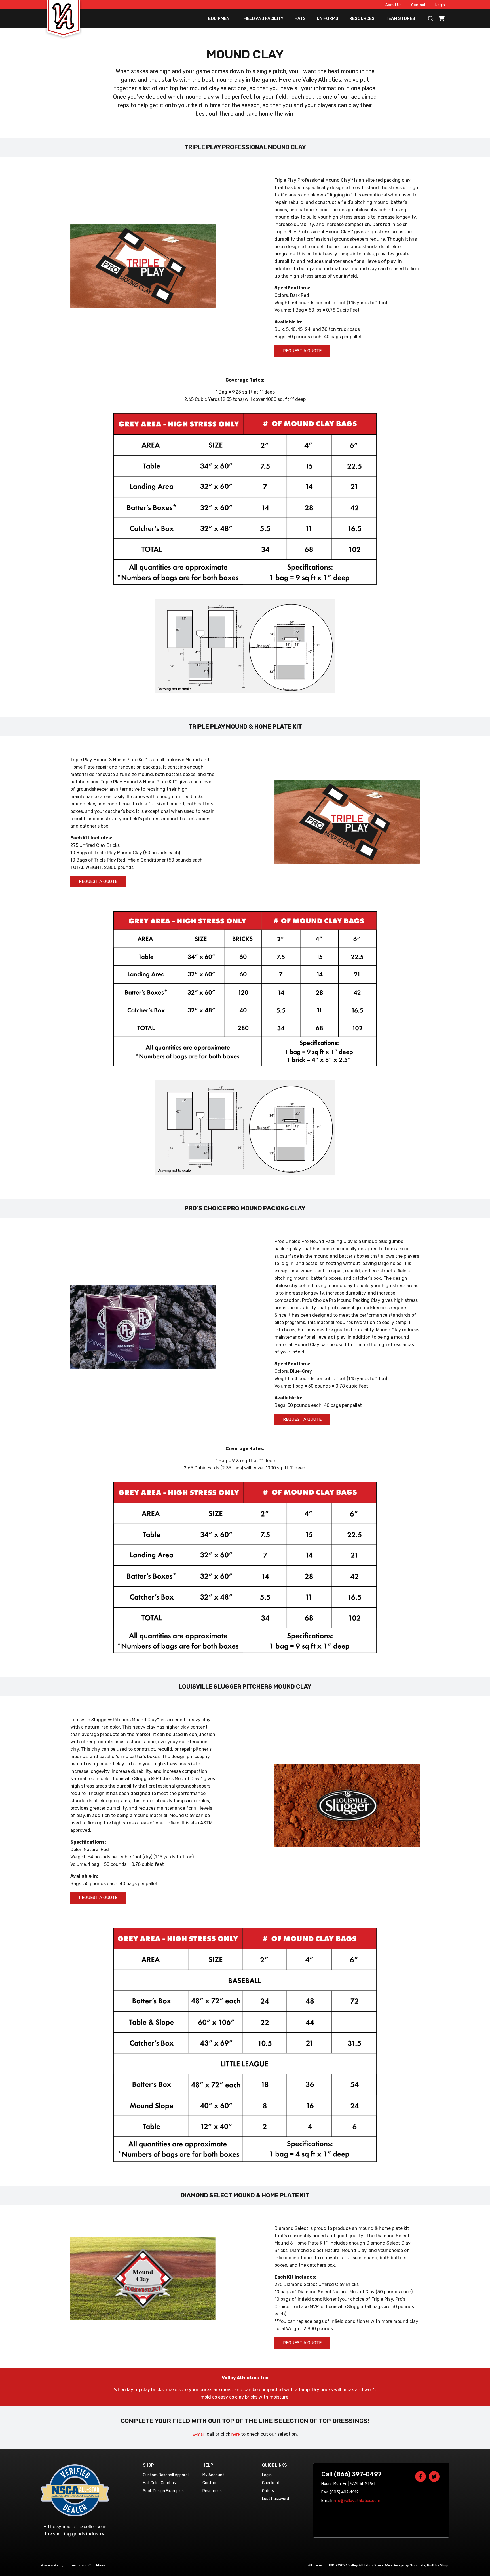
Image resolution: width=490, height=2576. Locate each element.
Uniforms (328, 18)
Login (440, 5)
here (236, 2434)
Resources (362, 18)
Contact (418, 5)
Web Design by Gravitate (405, 2565)
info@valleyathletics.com (357, 2501)
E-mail (198, 2434)
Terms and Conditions (88, 2565)
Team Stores (400, 18)
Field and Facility (263, 18)
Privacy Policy (52, 2565)
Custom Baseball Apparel (166, 2475)
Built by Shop (438, 2565)
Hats (300, 18)
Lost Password (275, 2499)
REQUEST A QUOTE (302, 351)
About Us (393, 5)
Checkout (271, 2483)
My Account (213, 2475)
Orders (268, 2491)
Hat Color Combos (159, 2483)
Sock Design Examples (163, 2491)
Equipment (220, 18)
